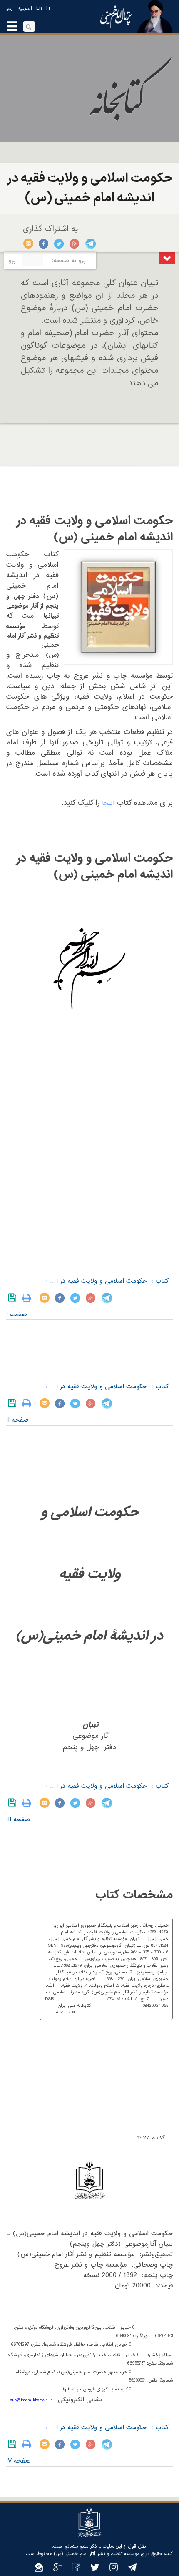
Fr (48, 8)
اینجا (108, 803)
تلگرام (90, 244)
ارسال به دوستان (29, 244)
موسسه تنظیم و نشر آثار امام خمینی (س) (97, 2554)
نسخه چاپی (29, 1298)
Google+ (75, 244)
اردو (10, 8)
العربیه (25, 8)
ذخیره (14, 1298)
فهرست (167, 258)
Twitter (59, 244)
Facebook (44, 244)
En (39, 8)
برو (12, 261)
